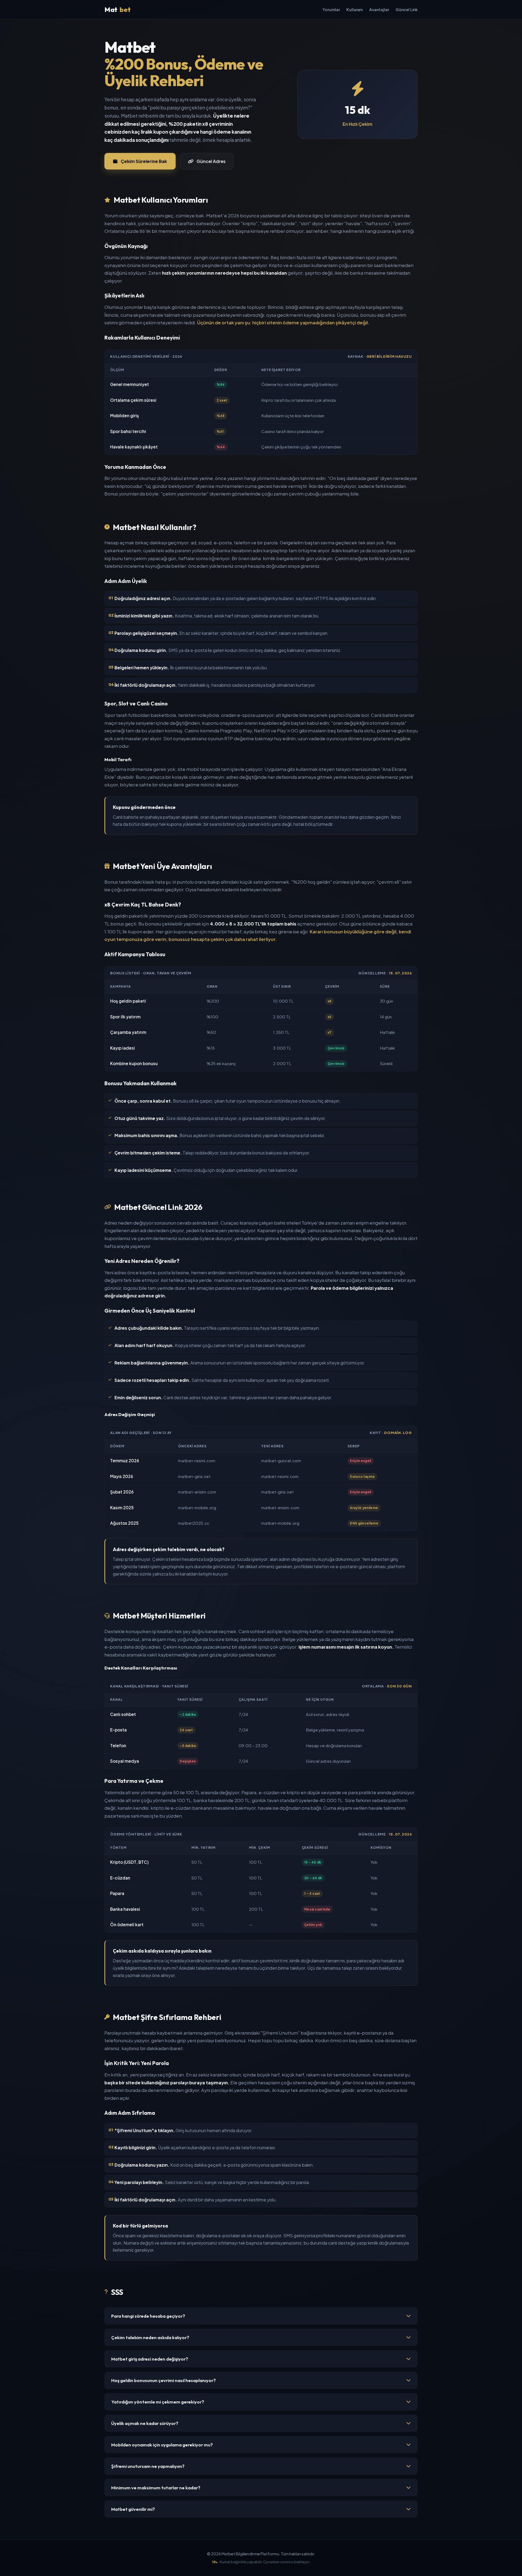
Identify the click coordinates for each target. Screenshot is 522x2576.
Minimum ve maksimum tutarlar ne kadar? (156, 2488)
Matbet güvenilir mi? (133, 2509)
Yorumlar (331, 10)
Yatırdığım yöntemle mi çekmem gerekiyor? (158, 2402)
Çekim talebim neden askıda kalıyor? (150, 2337)
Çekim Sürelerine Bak (144, 161)
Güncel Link (407, 10)
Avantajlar (379, 10)
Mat (118, 10)
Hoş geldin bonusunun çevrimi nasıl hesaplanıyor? (164, 2380)
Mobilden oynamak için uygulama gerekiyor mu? (162, 2445)
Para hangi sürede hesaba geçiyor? (148, 2316)
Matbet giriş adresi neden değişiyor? (150, 2359)
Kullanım (355, 10)
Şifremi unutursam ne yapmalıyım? (148, 2466)
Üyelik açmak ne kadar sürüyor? (145, 2423)
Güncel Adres (211, 161)
